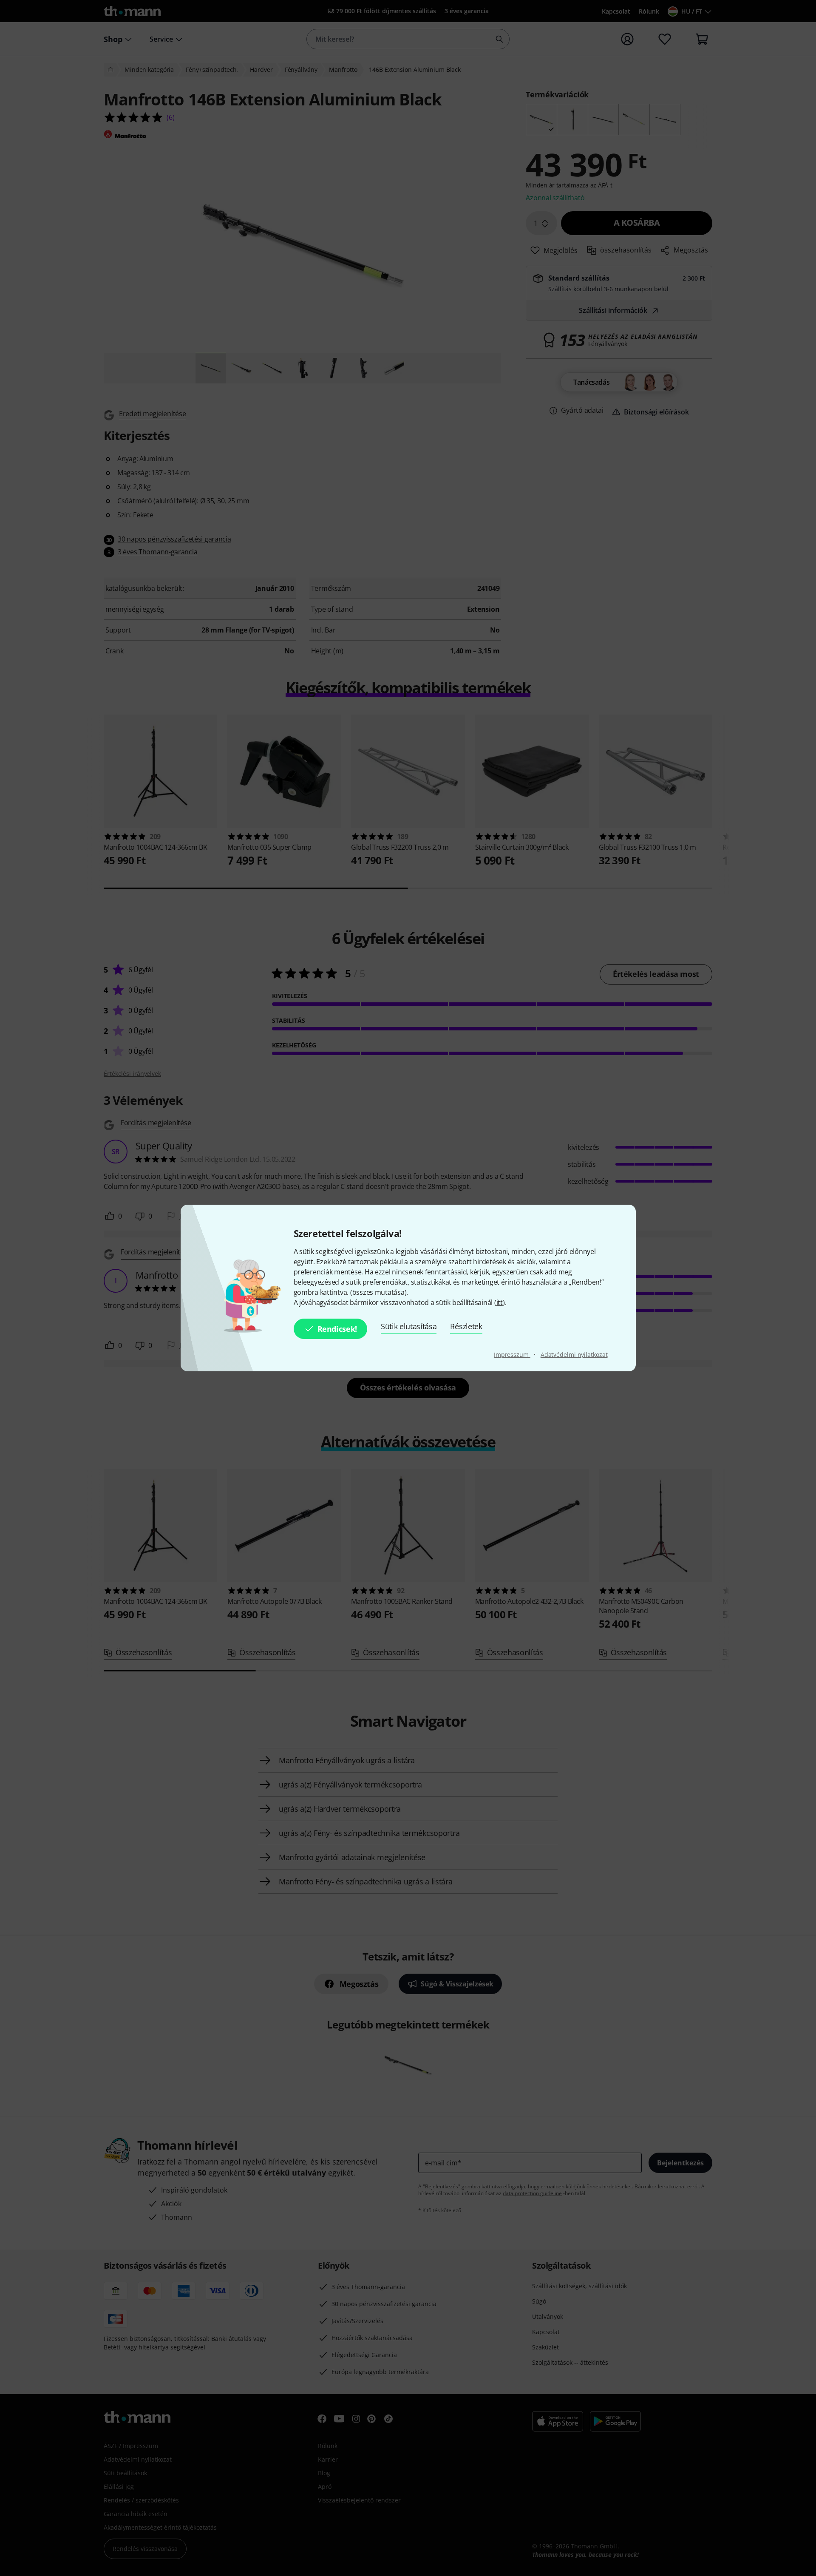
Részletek (466, 1326)
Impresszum (512, 1355)
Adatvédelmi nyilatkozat (574, 1355)
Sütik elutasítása (409, 1326)
